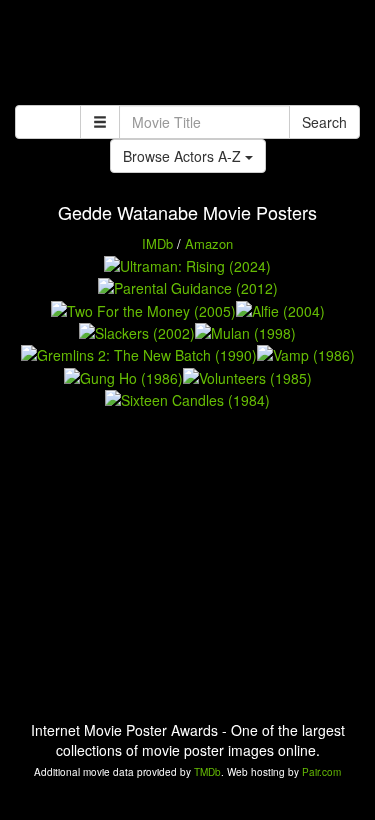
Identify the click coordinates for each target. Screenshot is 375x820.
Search (324, 122)
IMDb (157, 243)
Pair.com (321, 772)
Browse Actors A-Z (184, 156)
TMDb (207, 772)
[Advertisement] (187, 55)
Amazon (209, 243)
